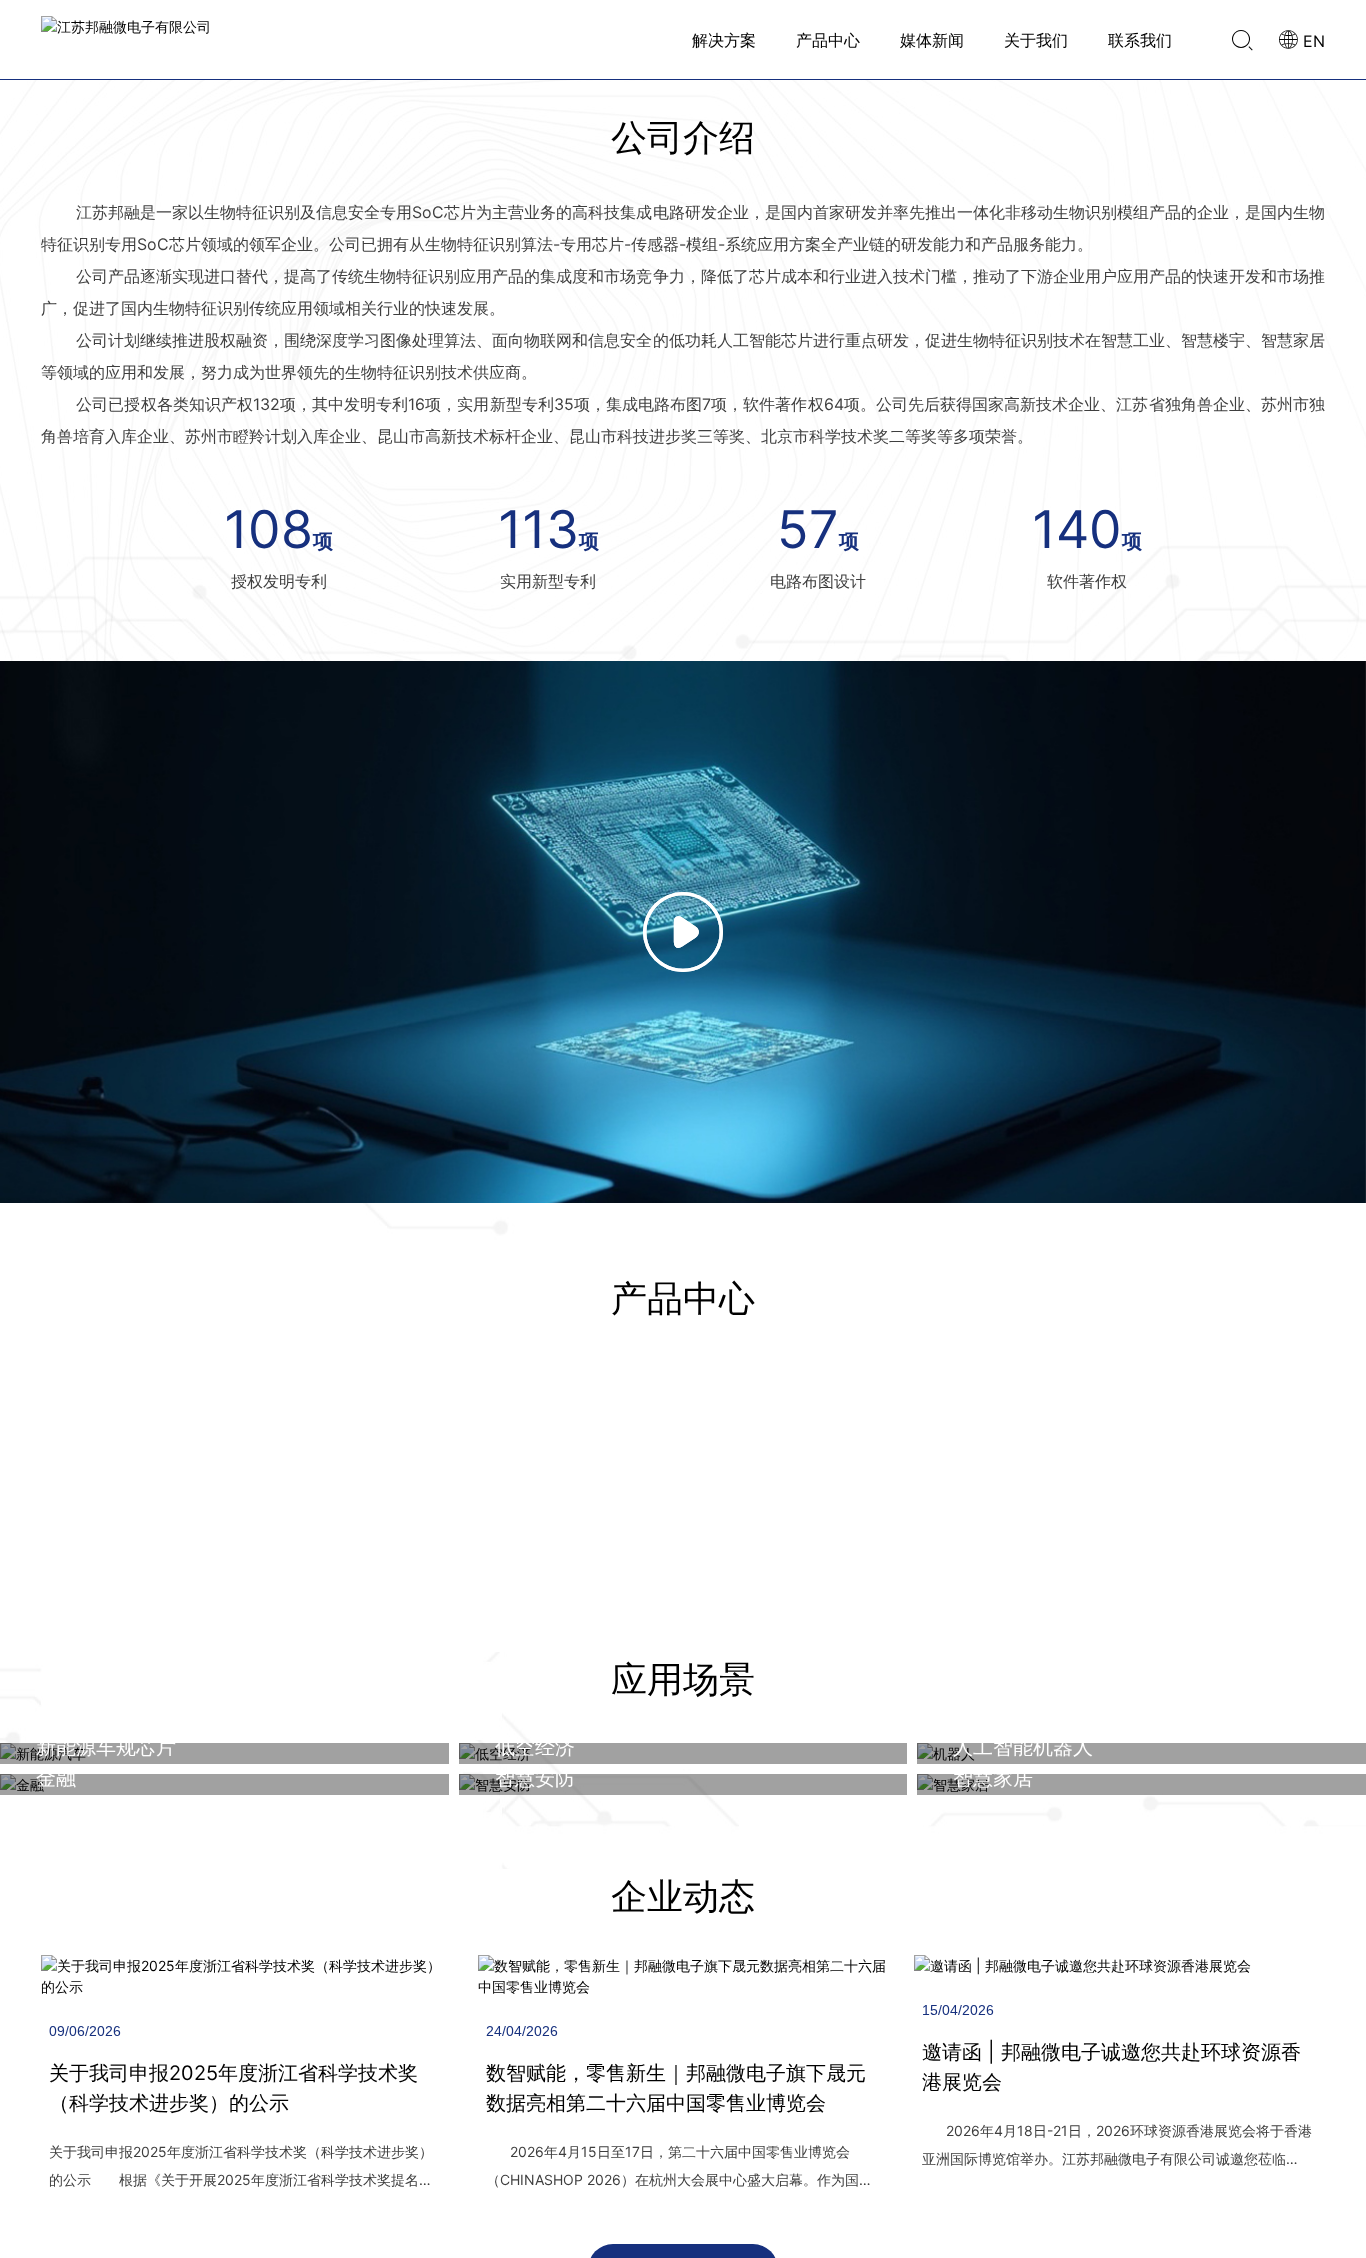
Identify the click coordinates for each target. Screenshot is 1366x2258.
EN (1311, 41)
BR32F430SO (645, 1931)
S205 (615, 1844)
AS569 (620, 1902)
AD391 (620, 1873)
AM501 (621, 1815)
